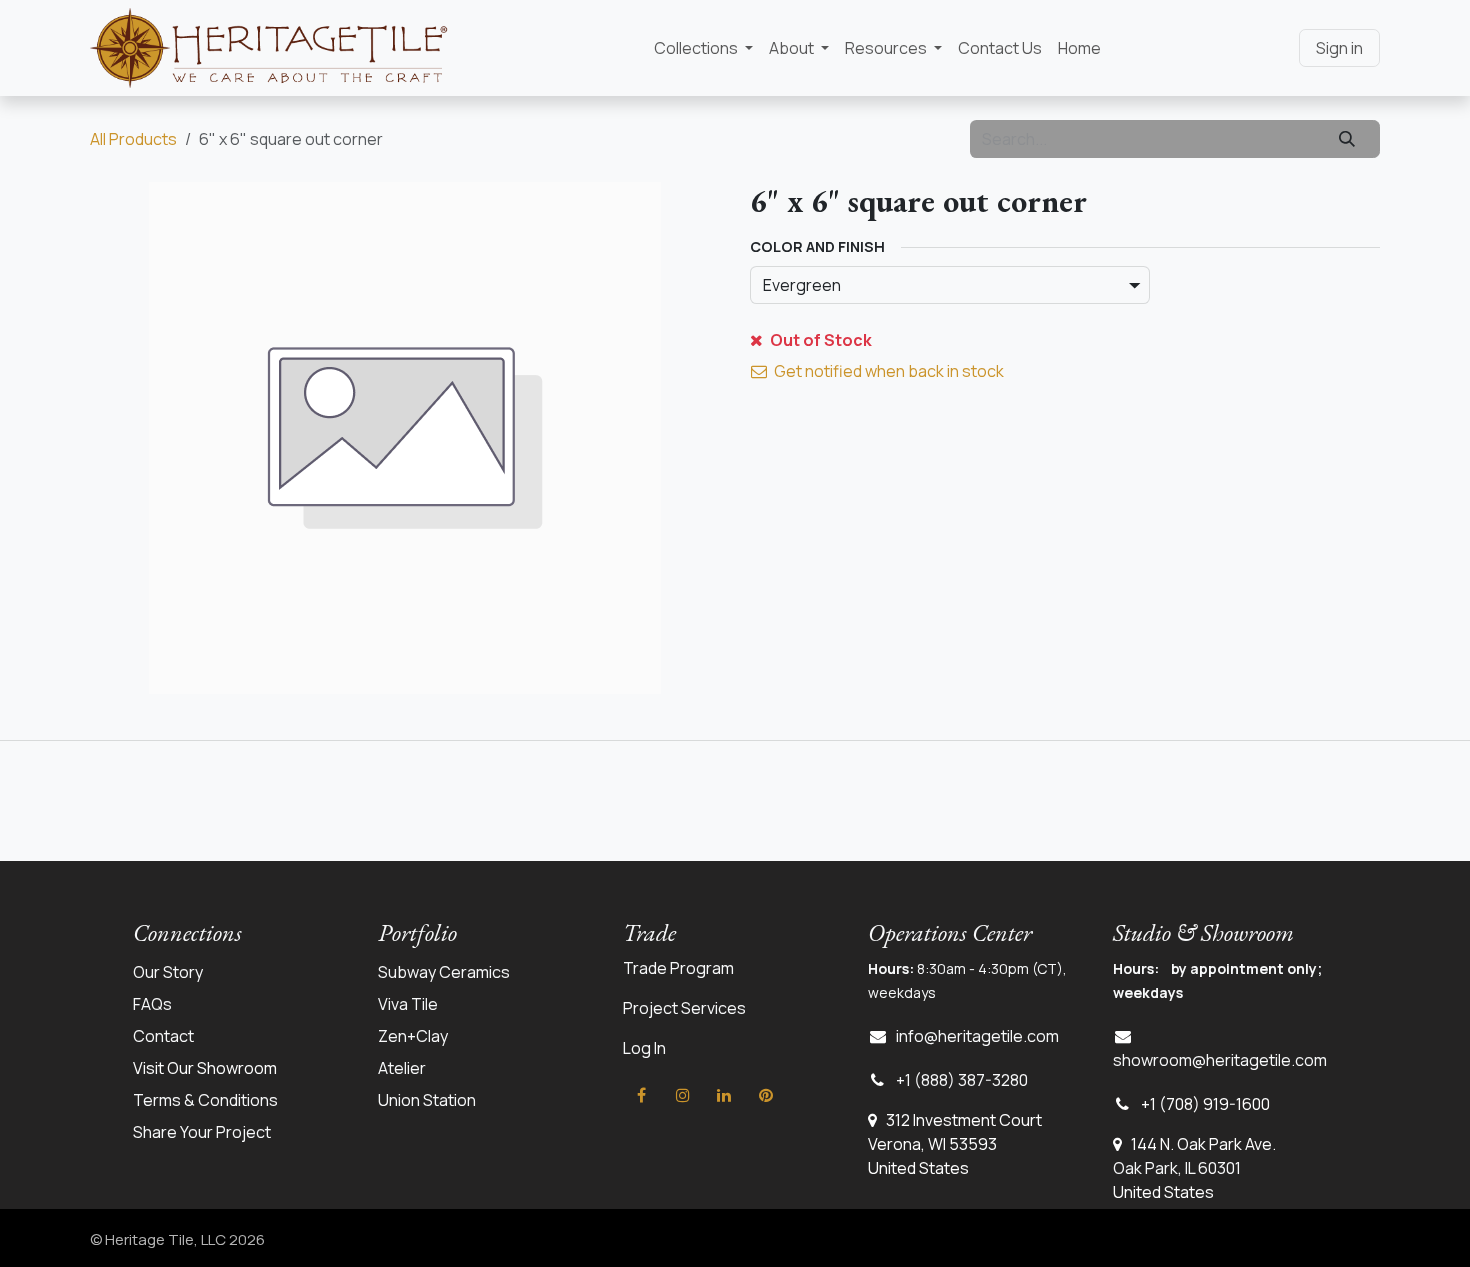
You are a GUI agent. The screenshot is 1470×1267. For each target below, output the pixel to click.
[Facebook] (642, 1095)
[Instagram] (683, 1095)
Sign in (1339, 48)
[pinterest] (766, 1095)
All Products (133, 139)
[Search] (1347, 139)
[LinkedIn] (724, 1095)
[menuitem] (703, 48)
